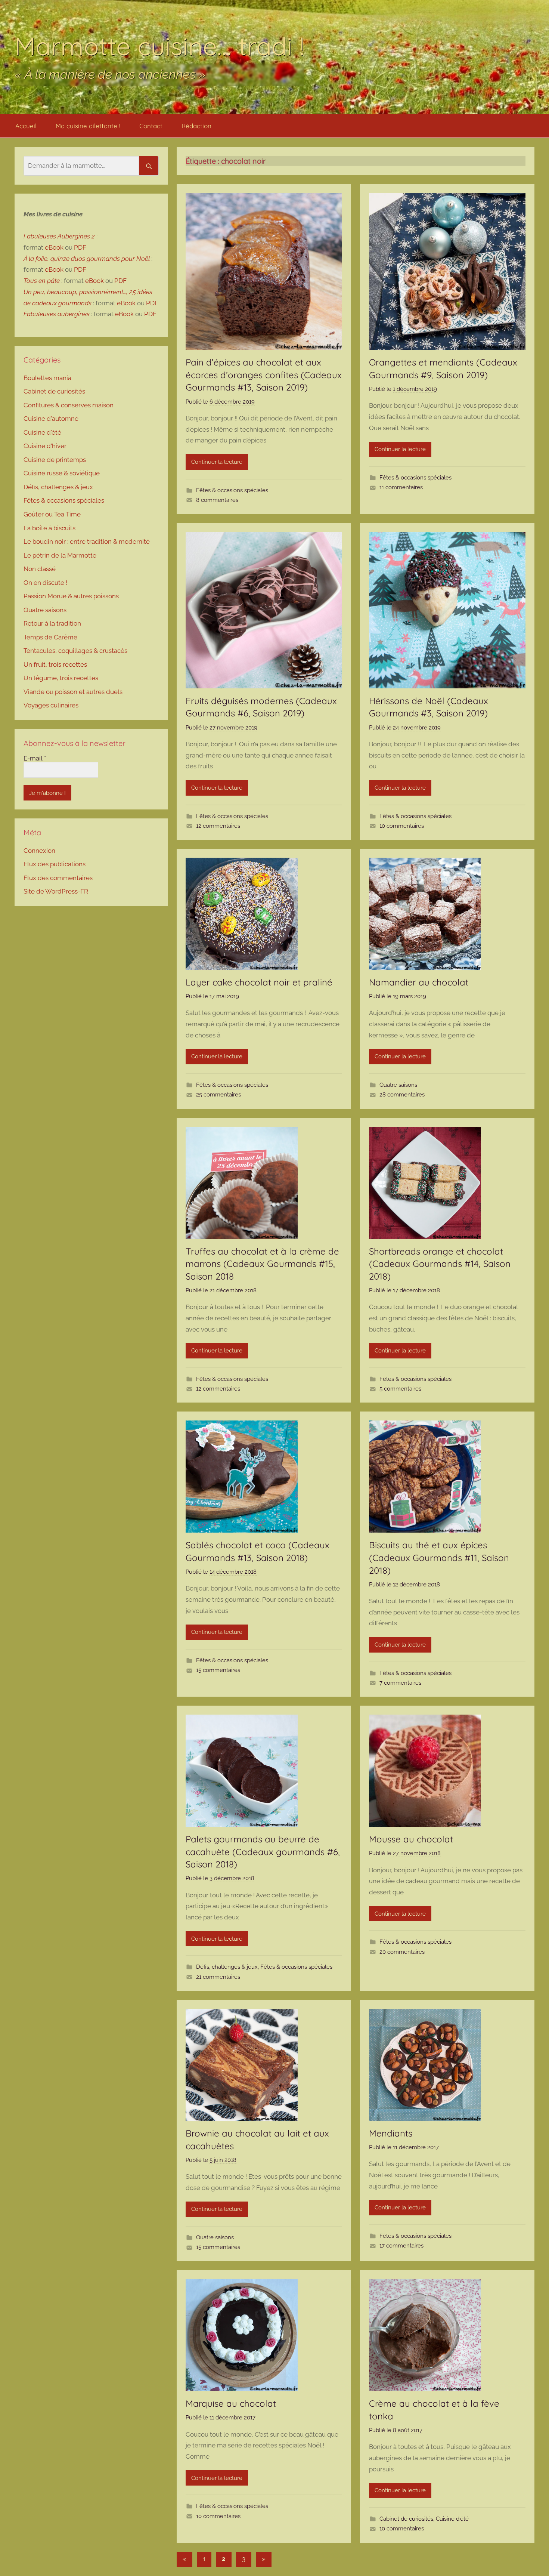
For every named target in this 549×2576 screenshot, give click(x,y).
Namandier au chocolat (419, 982)
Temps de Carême (50, 637)
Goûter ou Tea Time (52, 514)
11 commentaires (401, 487)
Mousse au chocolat (411, 1839)
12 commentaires (218, 826)
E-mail (35, 758)
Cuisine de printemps (55, 460)
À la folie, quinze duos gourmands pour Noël (87, 259)
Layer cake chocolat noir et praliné (259, 982)
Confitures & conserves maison (69, 405)
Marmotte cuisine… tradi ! (159, 46)
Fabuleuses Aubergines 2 (59, 236)
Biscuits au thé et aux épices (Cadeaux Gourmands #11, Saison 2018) (439, 1557)
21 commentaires (218, 1977)
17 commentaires (401, 2246)
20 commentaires (402, 1952)
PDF (80, 247)
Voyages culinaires (51, 705)
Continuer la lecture (217, 462)
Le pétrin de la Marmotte (60, 555)
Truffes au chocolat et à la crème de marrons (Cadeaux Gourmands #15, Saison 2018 (262, 1264)
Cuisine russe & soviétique (62, 473)
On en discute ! (45, 583)
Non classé (40, 569)
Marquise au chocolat (231, 2403)
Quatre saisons (398, 1085)
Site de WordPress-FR (56, 891)
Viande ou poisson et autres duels (73, 692)
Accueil (26, 126)
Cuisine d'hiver (45, 446)
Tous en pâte (42, 281)
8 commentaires (217, 500)
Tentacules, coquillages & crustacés (75, 651)
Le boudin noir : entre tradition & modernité (87, 542)
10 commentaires (402, 826)
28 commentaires (402, 1095)
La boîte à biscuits (49, 528)
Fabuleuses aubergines (57, 314)
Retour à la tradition (52, 623)
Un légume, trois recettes (61, 678)
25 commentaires (218, 1095)
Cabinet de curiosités (406, 2519)
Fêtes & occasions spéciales (232, 490)
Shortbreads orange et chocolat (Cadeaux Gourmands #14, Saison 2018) (440, 1264)
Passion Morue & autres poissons (71, 596)
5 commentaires (400, 1389)
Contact (151, 126)
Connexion (39, 851)
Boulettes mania (47, 378)
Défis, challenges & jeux (227, 1967)
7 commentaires (400, 1683)
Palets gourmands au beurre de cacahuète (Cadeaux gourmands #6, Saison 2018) (263, 1852)
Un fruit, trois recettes (55, 664)
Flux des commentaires (58, 878)
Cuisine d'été (452, 2519)
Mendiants (391, 2133)
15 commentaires (218, 1670)
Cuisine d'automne (51, 419)
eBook (54, 247)
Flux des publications (55, 864)
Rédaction (196, 126)
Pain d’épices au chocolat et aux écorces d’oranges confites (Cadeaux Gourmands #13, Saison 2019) (264, 375)
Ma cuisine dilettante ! (88, 126)
